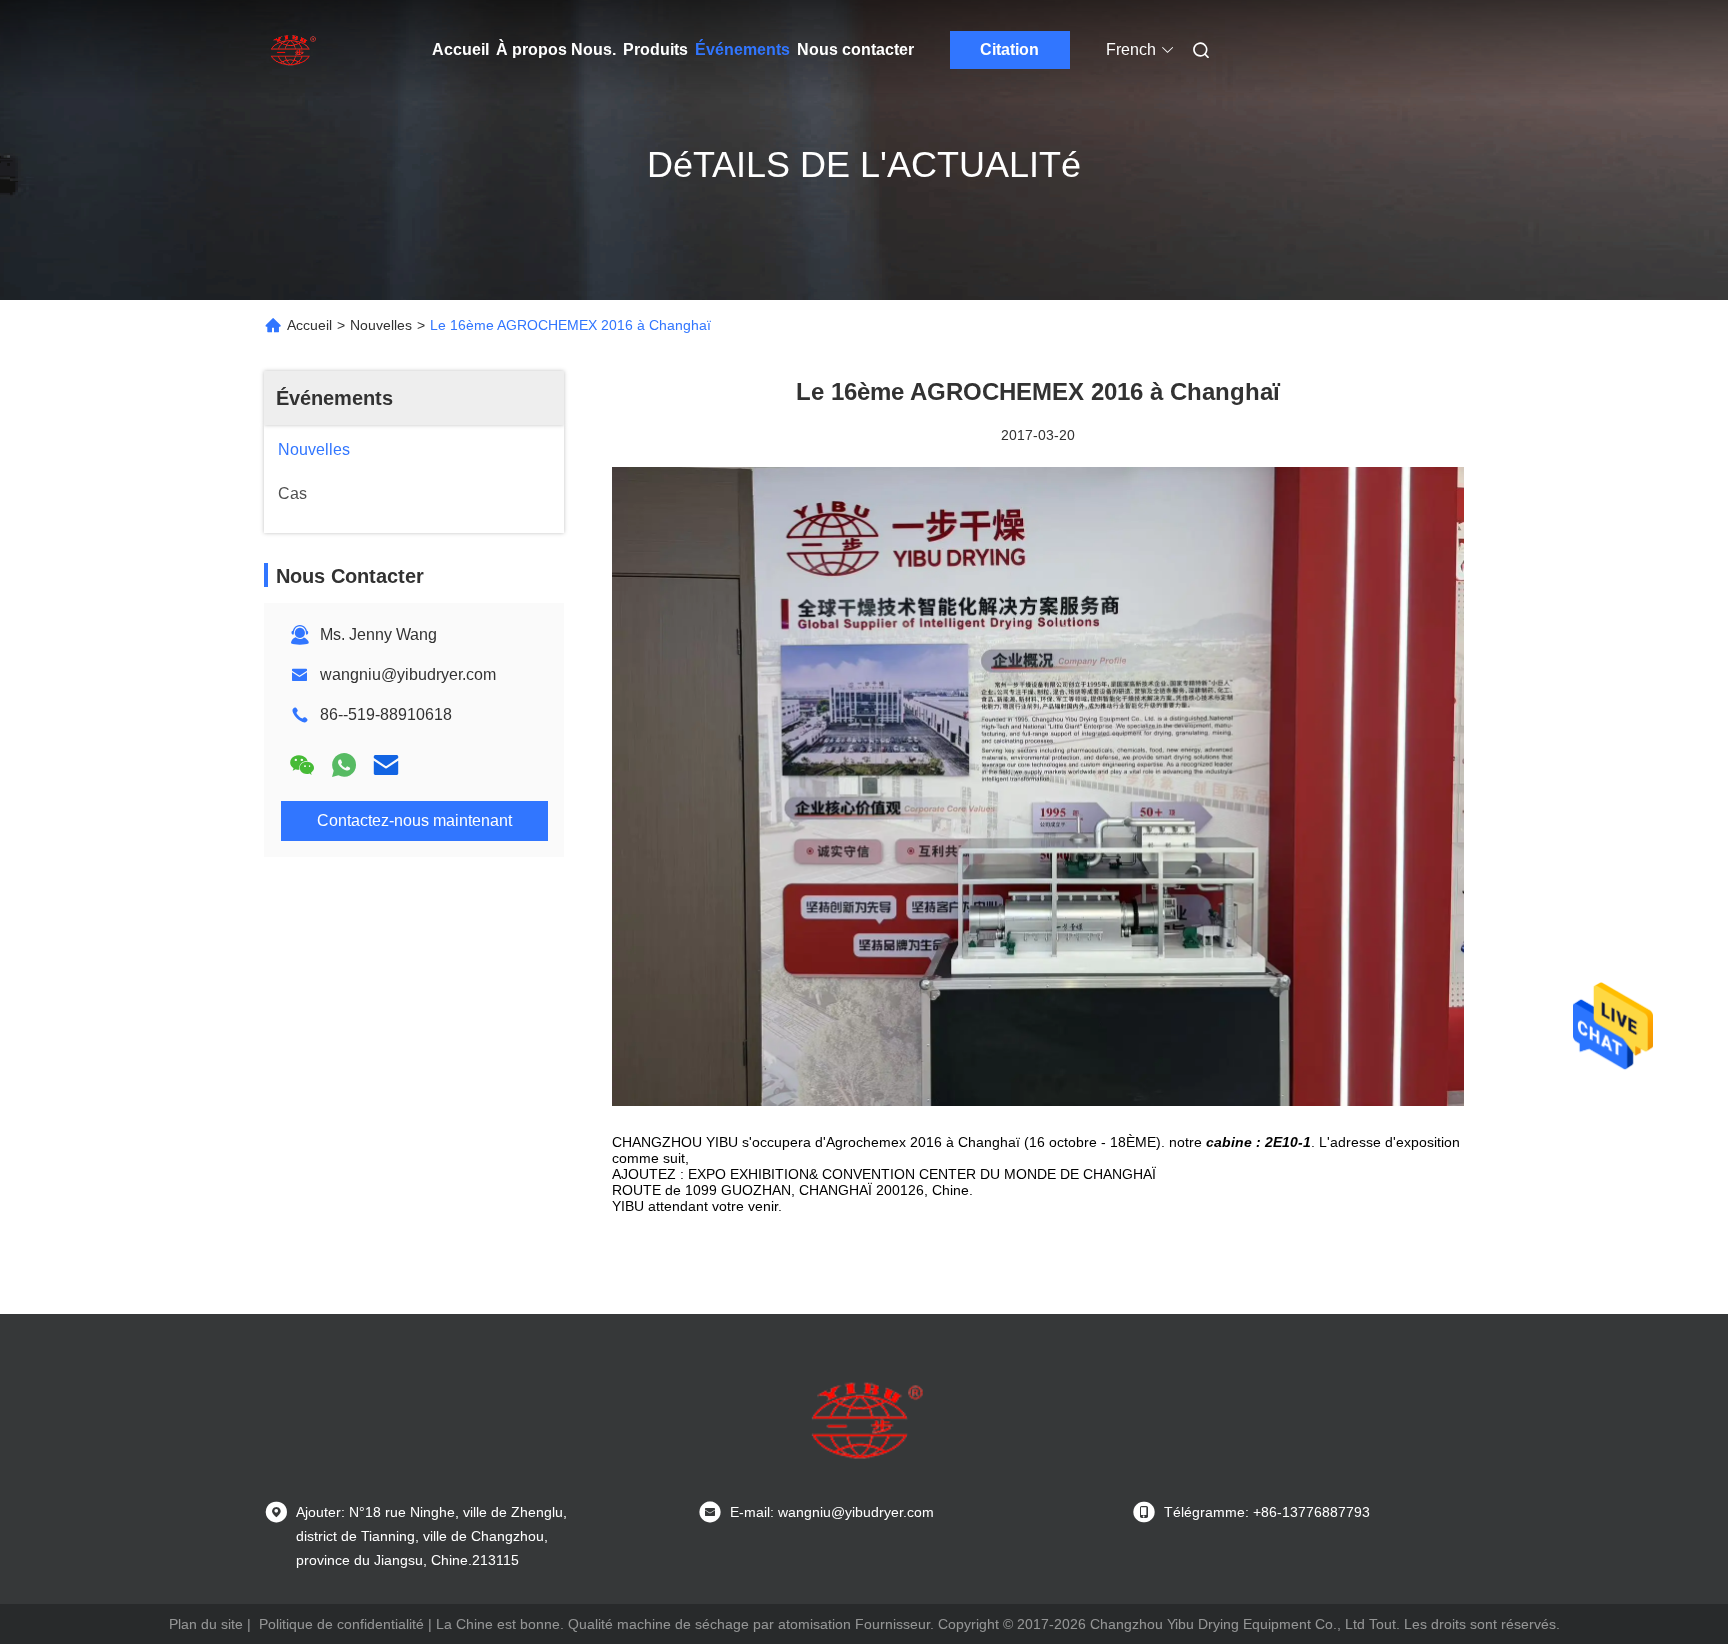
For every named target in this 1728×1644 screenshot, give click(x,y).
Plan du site (206, 1624)
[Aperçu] (292, 50)
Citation (1009, 49)
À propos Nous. (556, 49)
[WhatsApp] (344, 765)
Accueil (460, 49)
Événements (742, 49)
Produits (655, 49)
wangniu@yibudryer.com (408, 674)
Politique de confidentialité (341, 1624)
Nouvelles (381, 325)
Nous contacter (855, 49)
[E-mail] (386, 765)
